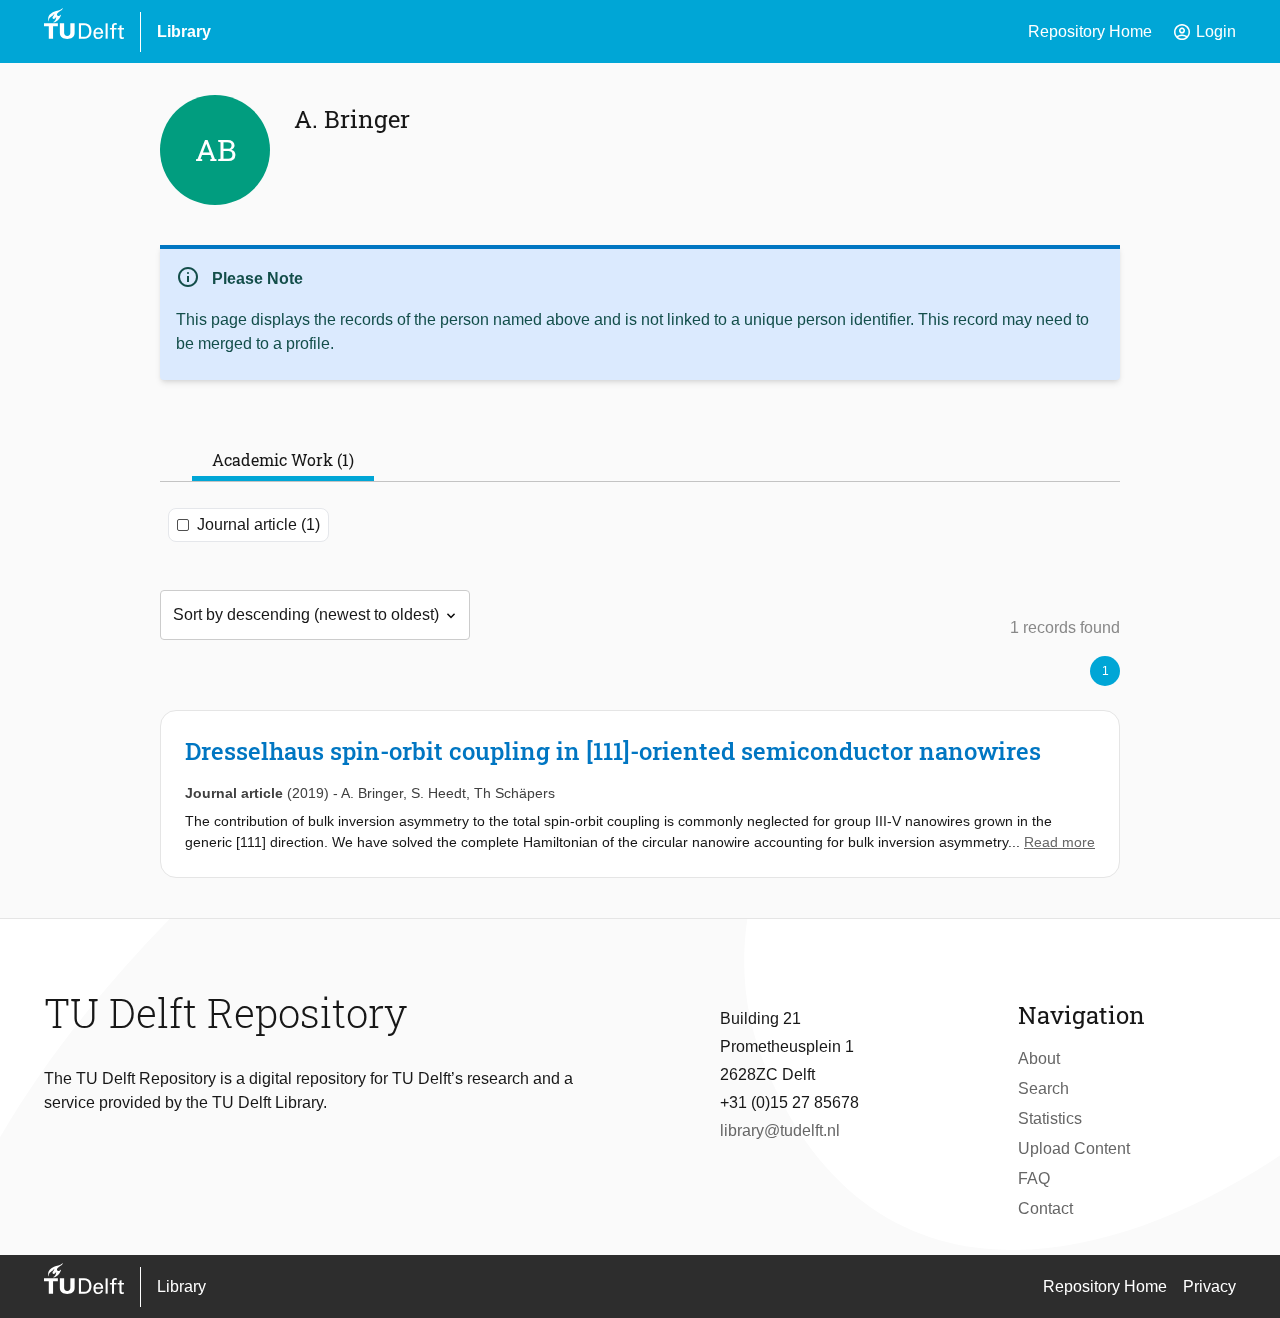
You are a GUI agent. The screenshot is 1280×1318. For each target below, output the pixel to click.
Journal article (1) (258, 524)
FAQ (1034, 1178)
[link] (640, 794)
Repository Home (1090, 31)
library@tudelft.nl (780, 1130)
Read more (1059, 842)
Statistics (1050, 1118)
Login (1204, 32)
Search (1043, 1088)
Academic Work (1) (283, 459)
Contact (1045, 1208)
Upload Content (1074, 1148)
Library (184, 31)
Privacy (1209, 1286)
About (1039, 1058)
